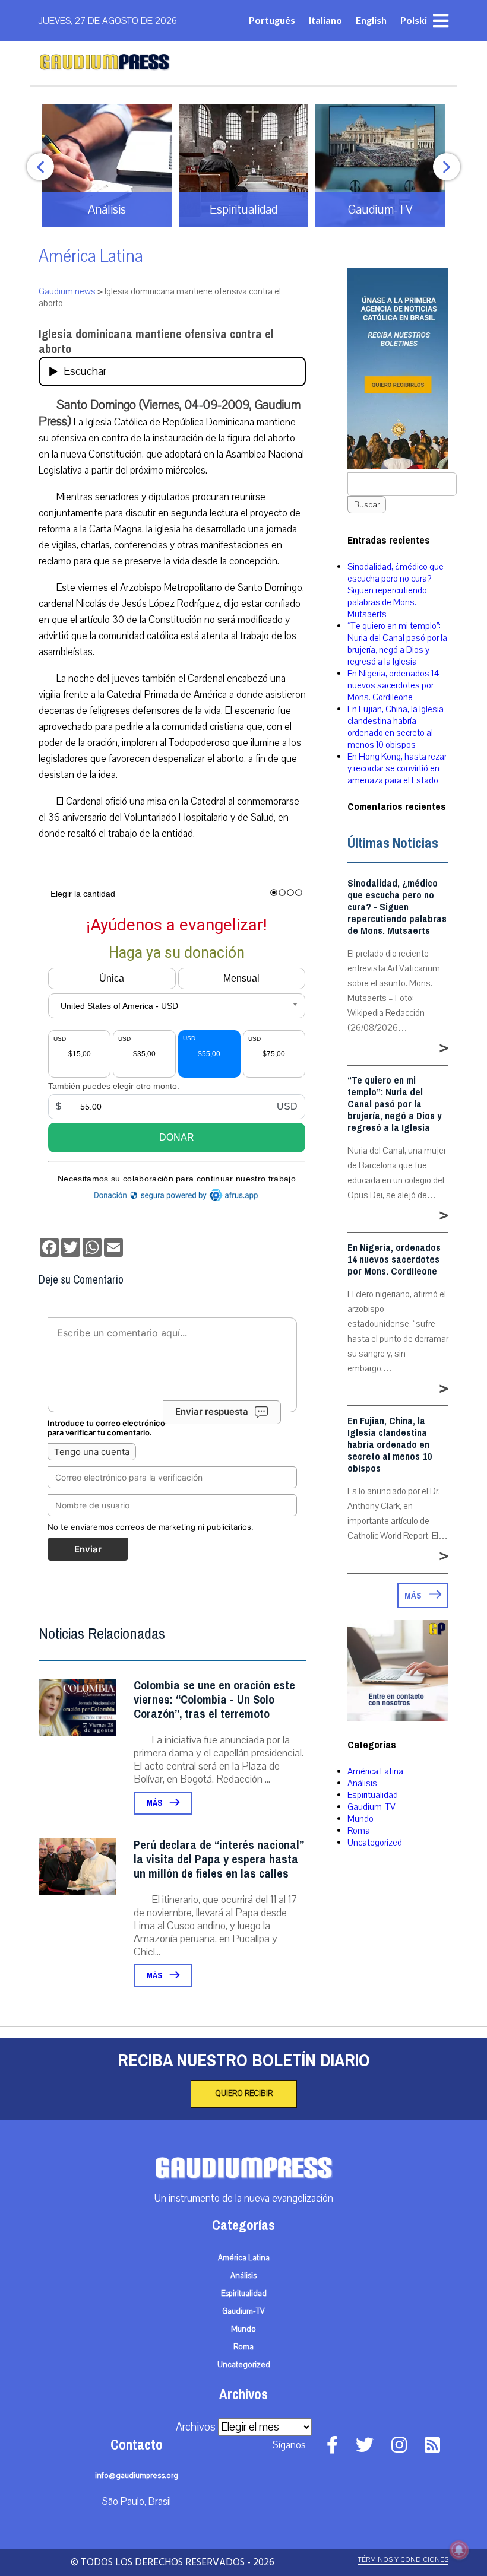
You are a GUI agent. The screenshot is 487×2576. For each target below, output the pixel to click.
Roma (359, 1831)
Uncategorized (375, 1843)
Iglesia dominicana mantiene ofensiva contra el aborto (156, 342)
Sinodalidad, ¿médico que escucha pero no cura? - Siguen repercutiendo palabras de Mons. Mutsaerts (397, 907)
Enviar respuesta (212, 1411)
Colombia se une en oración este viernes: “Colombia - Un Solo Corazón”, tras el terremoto (214, 1700)
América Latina (91, 256)
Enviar (88, 1549)
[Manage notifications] (459, 2550)
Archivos (196, 2427)
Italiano (325, 20)
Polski (414, 20)
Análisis (362, 1783)
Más (155, 1803)
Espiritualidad (373, 1795)
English (371, 20)
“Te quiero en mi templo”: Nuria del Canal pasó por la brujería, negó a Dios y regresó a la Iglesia (397, 644)
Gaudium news (67, 291)
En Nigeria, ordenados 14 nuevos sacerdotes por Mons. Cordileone (393, 685)
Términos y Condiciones (403, 2560)
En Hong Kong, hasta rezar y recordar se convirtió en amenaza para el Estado (397, 768)
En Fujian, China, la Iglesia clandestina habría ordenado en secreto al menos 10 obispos (396, 727)
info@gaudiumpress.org (137, 2476)
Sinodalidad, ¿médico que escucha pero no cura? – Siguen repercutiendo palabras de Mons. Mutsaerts (396, 590)
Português (272, 20)
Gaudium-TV (371, 1807)
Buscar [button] (367, 505)
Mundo (360, 1819)
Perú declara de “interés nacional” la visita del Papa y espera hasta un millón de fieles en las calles (219, 1859)
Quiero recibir (244, 2094)
